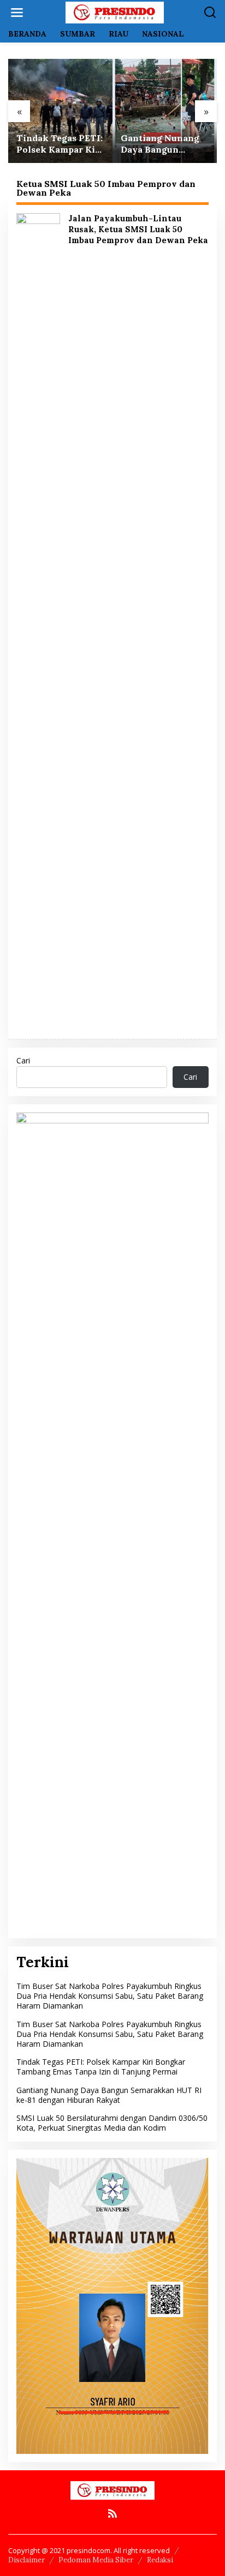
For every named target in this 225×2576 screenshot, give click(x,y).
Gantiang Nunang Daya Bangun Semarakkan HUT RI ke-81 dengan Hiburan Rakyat (160, 144)
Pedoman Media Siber (96, 2560)
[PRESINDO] (115, 12)
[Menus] (17, 13)
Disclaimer (26, 2560)
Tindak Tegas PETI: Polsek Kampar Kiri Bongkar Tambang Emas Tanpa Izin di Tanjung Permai (60, 144)
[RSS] (112, 2513)
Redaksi (160, 2560)
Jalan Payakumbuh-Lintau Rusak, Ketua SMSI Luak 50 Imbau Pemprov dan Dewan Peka (138, 229)
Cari (23, 1060)
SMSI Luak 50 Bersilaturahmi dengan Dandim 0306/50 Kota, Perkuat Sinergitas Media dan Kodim (112, 2123)
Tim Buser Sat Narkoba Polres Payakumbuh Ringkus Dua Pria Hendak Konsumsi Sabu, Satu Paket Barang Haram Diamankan (110, 1996)
